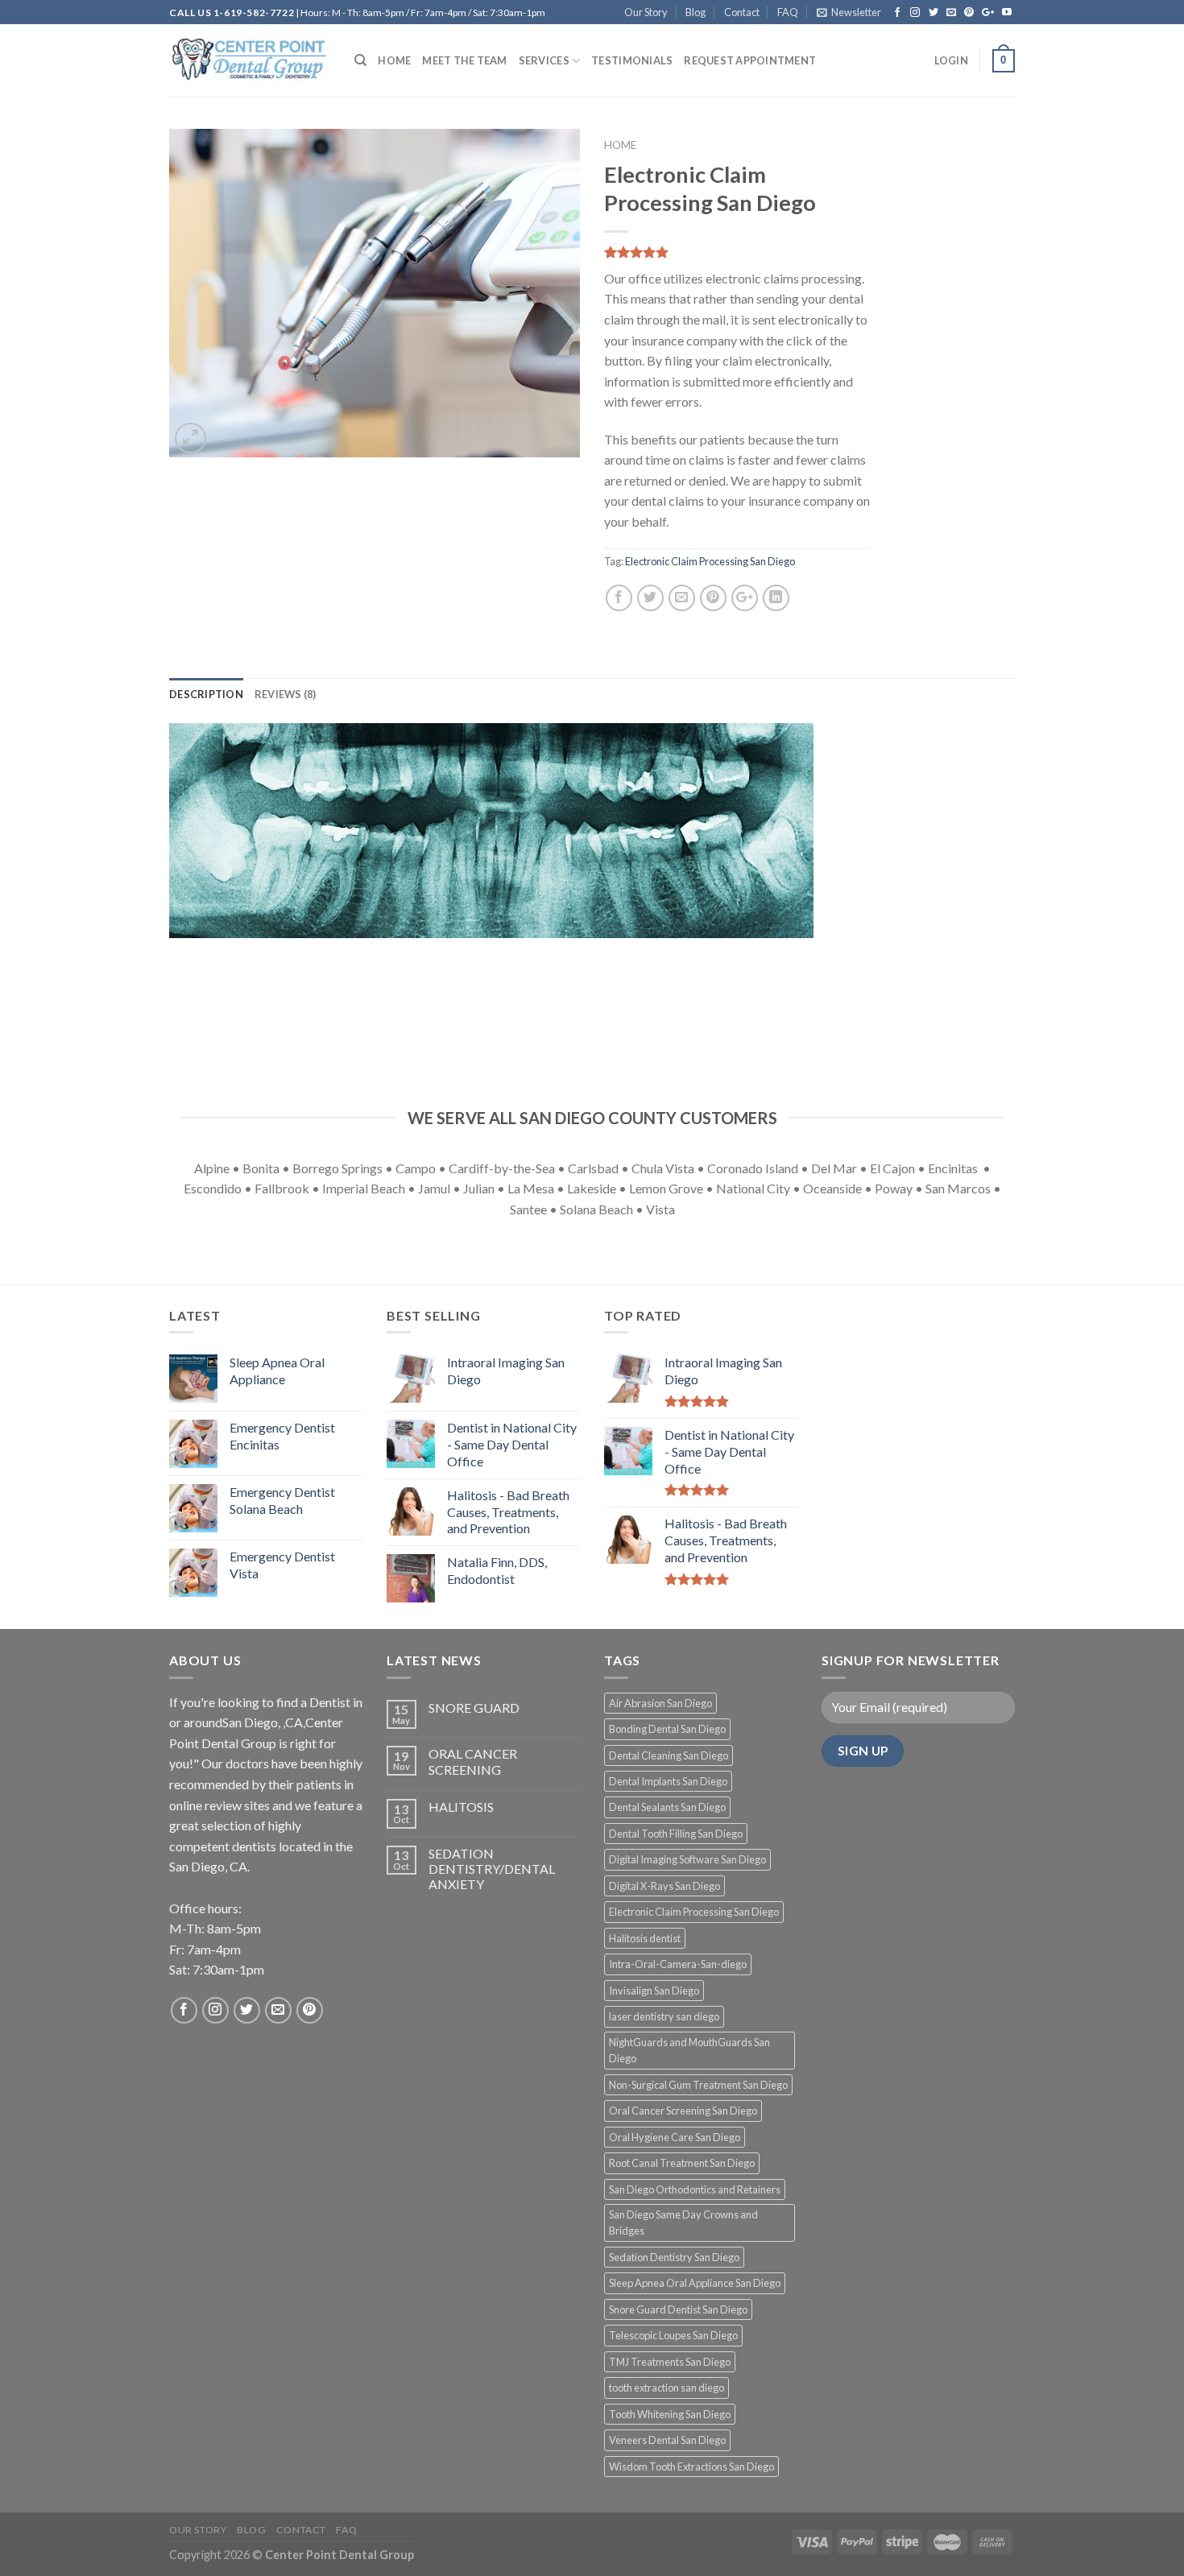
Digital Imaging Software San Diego (687, 1859)
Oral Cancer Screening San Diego (683, 2111)
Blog (695, 12)
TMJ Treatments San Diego (670, 2362)
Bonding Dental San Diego (667, 1729)
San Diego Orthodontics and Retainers (695, 2189)
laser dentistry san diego (664, 2016)
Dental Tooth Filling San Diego (676, 1834)
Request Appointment (750, 60)
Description (206, 694)
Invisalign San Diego (654, 1991)
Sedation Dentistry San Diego (674, 2257)
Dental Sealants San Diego (667, 1807)
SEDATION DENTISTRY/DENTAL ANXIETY (492, 1869)
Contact (742, 12)
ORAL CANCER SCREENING (473, 1761)
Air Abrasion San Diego (660, 1703)
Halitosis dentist (645, 1938)
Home (394, 60)
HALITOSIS (461, 1807)
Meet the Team (464, 60)
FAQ (788, 12)
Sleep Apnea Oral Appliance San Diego (695, 2283)
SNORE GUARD (474, 1708)
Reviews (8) (286, 694)
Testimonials (632, 60)
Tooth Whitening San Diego (670, 2414)
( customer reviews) (662, 253)
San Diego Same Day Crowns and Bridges (683, 2222)
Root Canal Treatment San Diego (682, 2163)
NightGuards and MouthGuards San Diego (689, 2050)
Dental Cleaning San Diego (669, 1755)
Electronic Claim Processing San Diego (710, 561)
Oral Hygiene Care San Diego (675, 2137)
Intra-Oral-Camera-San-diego (678, 1964)
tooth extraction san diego (667, 2388)
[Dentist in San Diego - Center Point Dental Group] (250, 61)
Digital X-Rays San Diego (664, 1886)
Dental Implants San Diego (668, 1781)
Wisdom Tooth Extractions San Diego (691, 2466)
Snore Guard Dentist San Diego (678, 2309)
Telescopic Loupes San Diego (673, 2335)
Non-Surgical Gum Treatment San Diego (698, 2085)
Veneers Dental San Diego (667, 2440)
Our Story (646, 12)
